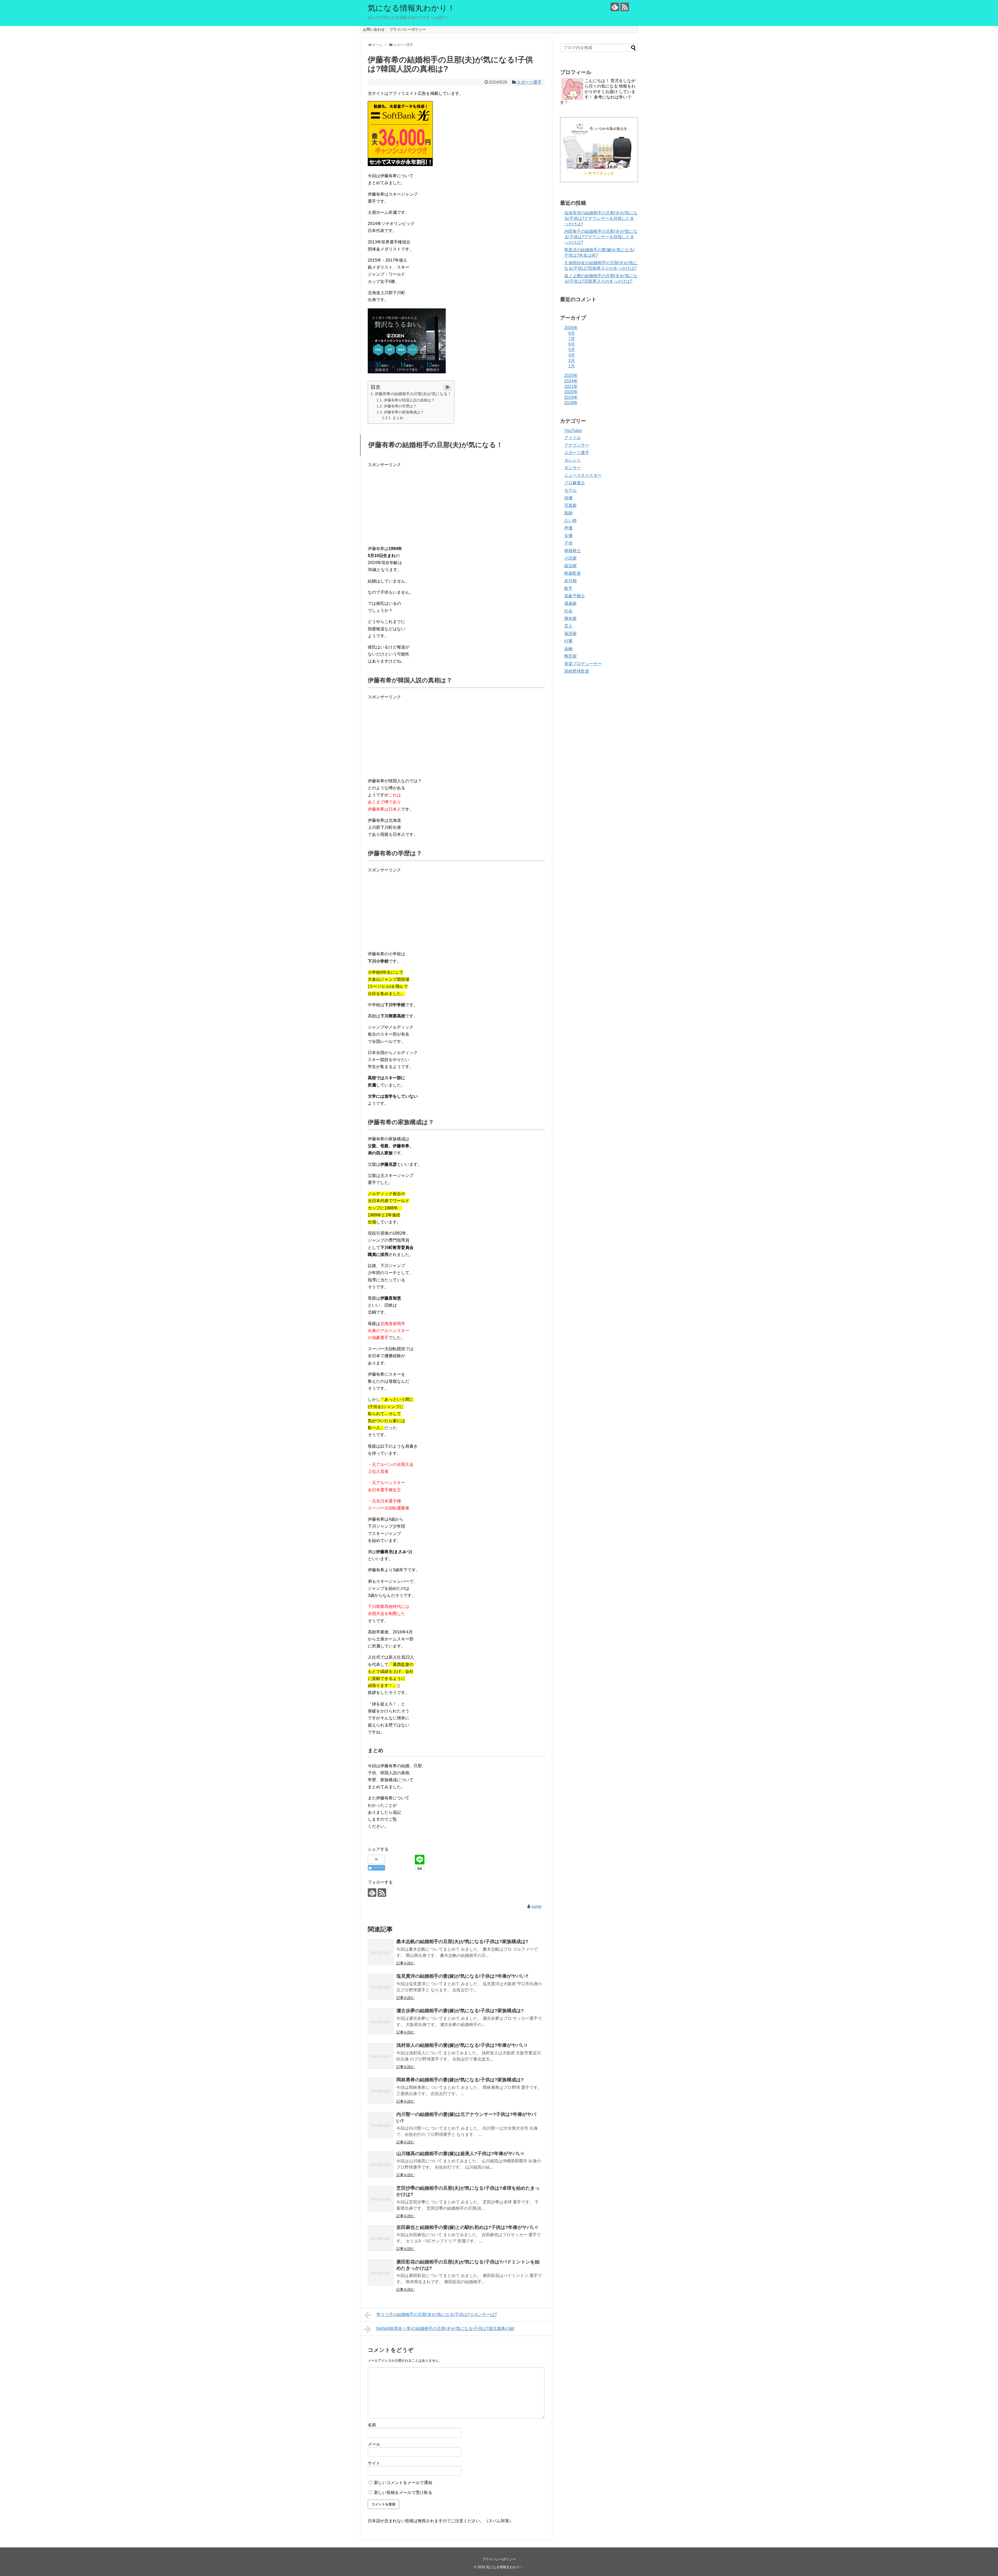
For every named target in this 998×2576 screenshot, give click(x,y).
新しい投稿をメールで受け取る (403, 2492)
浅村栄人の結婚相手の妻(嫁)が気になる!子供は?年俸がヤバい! (462, 2045)
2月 (572, 360)
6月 (572, 344)
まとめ (398, 418)
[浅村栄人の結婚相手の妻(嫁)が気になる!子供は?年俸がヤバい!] (381, 2056)
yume (537, 1906)
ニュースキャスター (583, 475)
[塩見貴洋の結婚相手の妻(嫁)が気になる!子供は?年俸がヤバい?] (381, 1987)
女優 (568, 536)
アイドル (573, 438)
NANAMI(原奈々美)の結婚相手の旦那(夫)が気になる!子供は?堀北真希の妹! (445, 2329)
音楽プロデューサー (583, 664)
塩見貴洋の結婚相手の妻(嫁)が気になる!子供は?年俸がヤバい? (462, 1976)
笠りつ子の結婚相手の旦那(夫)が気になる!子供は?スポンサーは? (437, 2315)
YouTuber (573, 431)
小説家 (570, 558)
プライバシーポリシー (408, 29)
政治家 (570, 566)
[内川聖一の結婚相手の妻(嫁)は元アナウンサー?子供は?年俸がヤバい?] (381, 2125)
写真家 (570, 505)
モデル (570, 490)
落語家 (570, 634)
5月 (572, 350)
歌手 (568, 588)
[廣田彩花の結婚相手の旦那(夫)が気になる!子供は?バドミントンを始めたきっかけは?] (381, 2273)
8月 (572, 333)
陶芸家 (570, 656)
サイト (374, 2463)
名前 (372, 2425)
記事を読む (405, 1963)
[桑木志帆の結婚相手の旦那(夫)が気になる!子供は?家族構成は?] (381, 1952)
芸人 (568, 626)
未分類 (570, 581)
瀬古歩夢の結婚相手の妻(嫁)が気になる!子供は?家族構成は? (460, 2011)
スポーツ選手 (529, 82)
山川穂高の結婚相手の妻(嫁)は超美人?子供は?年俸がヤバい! (460, 2154)
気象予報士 (575, 596)
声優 (568, 528)
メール (374, 2444)
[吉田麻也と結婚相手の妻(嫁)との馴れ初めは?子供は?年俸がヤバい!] (381, 2238)
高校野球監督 (577, 671)
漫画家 (570, 603)
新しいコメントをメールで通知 (403, 2483)
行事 (568, 641)
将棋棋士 (573, 551)
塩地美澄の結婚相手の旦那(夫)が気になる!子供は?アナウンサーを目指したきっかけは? (601, 218)
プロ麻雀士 (575, 483)
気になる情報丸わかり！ (411, 8)
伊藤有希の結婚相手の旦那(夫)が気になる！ (413, 394)
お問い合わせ (374, 29)
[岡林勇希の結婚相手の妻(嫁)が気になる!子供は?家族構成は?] (381, 2090)
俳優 (568, 498)
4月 (572, 355)
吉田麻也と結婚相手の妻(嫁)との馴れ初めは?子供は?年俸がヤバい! (467, 2227)
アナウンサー (577, 445)
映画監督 (573, 573)
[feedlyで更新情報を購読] (615, 7)
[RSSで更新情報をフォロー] (625, 7)
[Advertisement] (456, 505)
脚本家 (570, 618)
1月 (572, 366)
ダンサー (573, 468)
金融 (568, 649)
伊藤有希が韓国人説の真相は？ (409, 400)
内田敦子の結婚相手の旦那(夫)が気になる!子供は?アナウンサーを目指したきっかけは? (601, 237)
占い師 (570, 521)
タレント (573, 460)
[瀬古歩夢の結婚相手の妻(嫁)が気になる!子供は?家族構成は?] (381, 2021)
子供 (568, 543)
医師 (568, 513)
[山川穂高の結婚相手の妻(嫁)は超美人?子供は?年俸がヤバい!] (381, 2164)
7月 (572, 339)
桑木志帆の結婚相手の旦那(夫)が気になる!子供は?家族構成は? (462, 1942)
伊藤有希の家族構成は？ (404, 412)
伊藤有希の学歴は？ (400, 406)
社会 (568, 611)
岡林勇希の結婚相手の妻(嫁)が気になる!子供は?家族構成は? (460, 2080)
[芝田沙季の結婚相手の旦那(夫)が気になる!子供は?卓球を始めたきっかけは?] (381, 2199)
